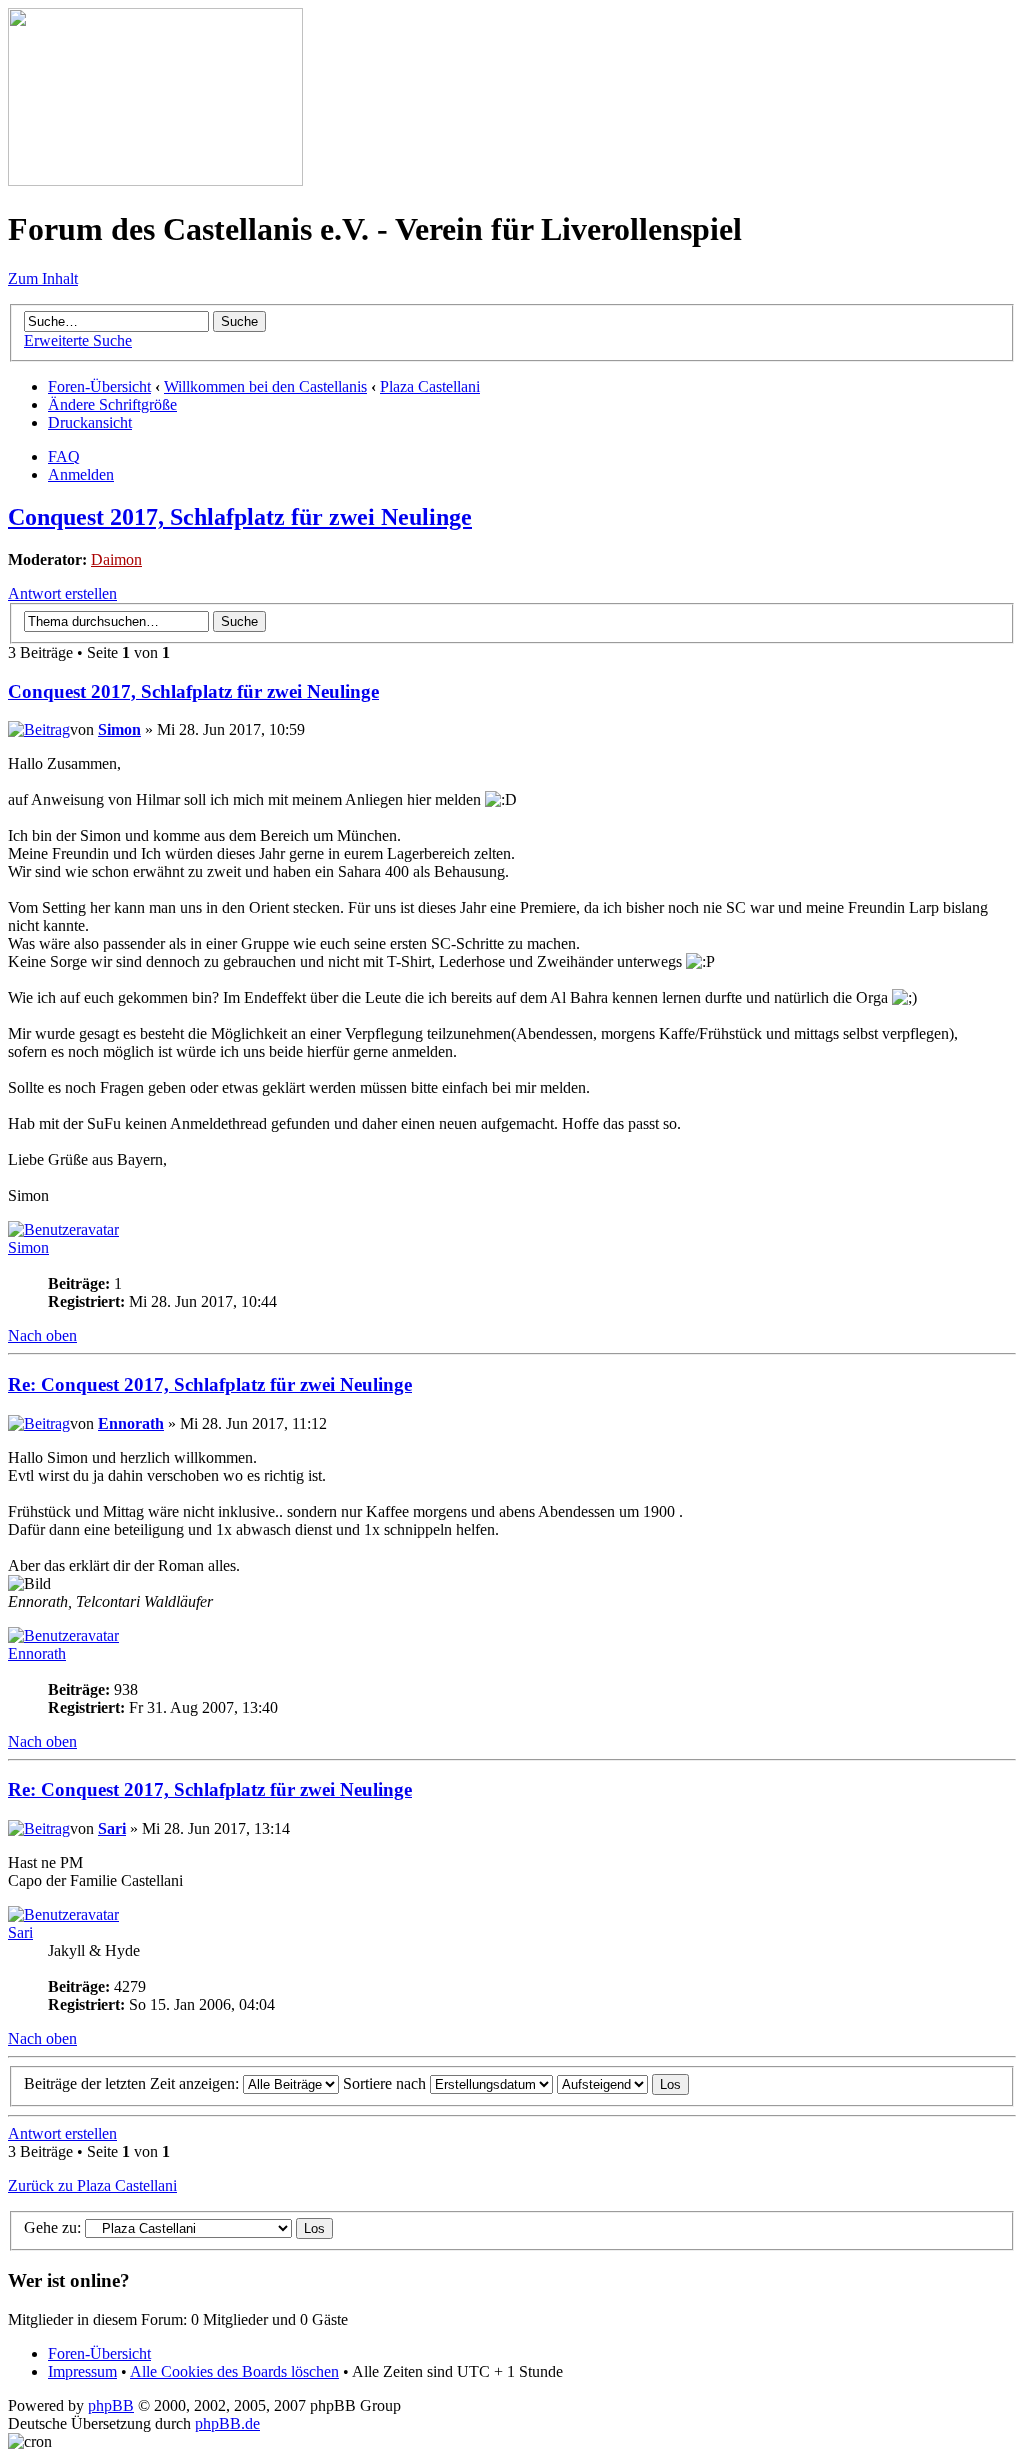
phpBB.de (227, 2423)
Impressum (82, 2371)
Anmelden (81, 474)
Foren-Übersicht (99, 386)
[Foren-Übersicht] (155, 180)
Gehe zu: (52, 2227)
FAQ (64, 456)
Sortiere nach (386, 2083)
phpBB (111, 2405)
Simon (119, 729)
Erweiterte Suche (78, 340)
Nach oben (42, 1335)
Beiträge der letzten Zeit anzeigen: (133, 2083)
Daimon (116, 559)
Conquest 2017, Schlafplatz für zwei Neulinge (240, 517)
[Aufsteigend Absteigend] (623, 2083)
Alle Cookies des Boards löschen (234, 2371)
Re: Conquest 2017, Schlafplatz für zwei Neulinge (210, 1384)
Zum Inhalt (43, 278)
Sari (112, 1828)
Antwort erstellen (62, 593)
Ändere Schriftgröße (112, 404)
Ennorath (131, 1423)
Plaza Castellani (430, 386)
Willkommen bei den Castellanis (265, 386)
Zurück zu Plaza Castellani (92, 2185)
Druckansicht (90, 422)
